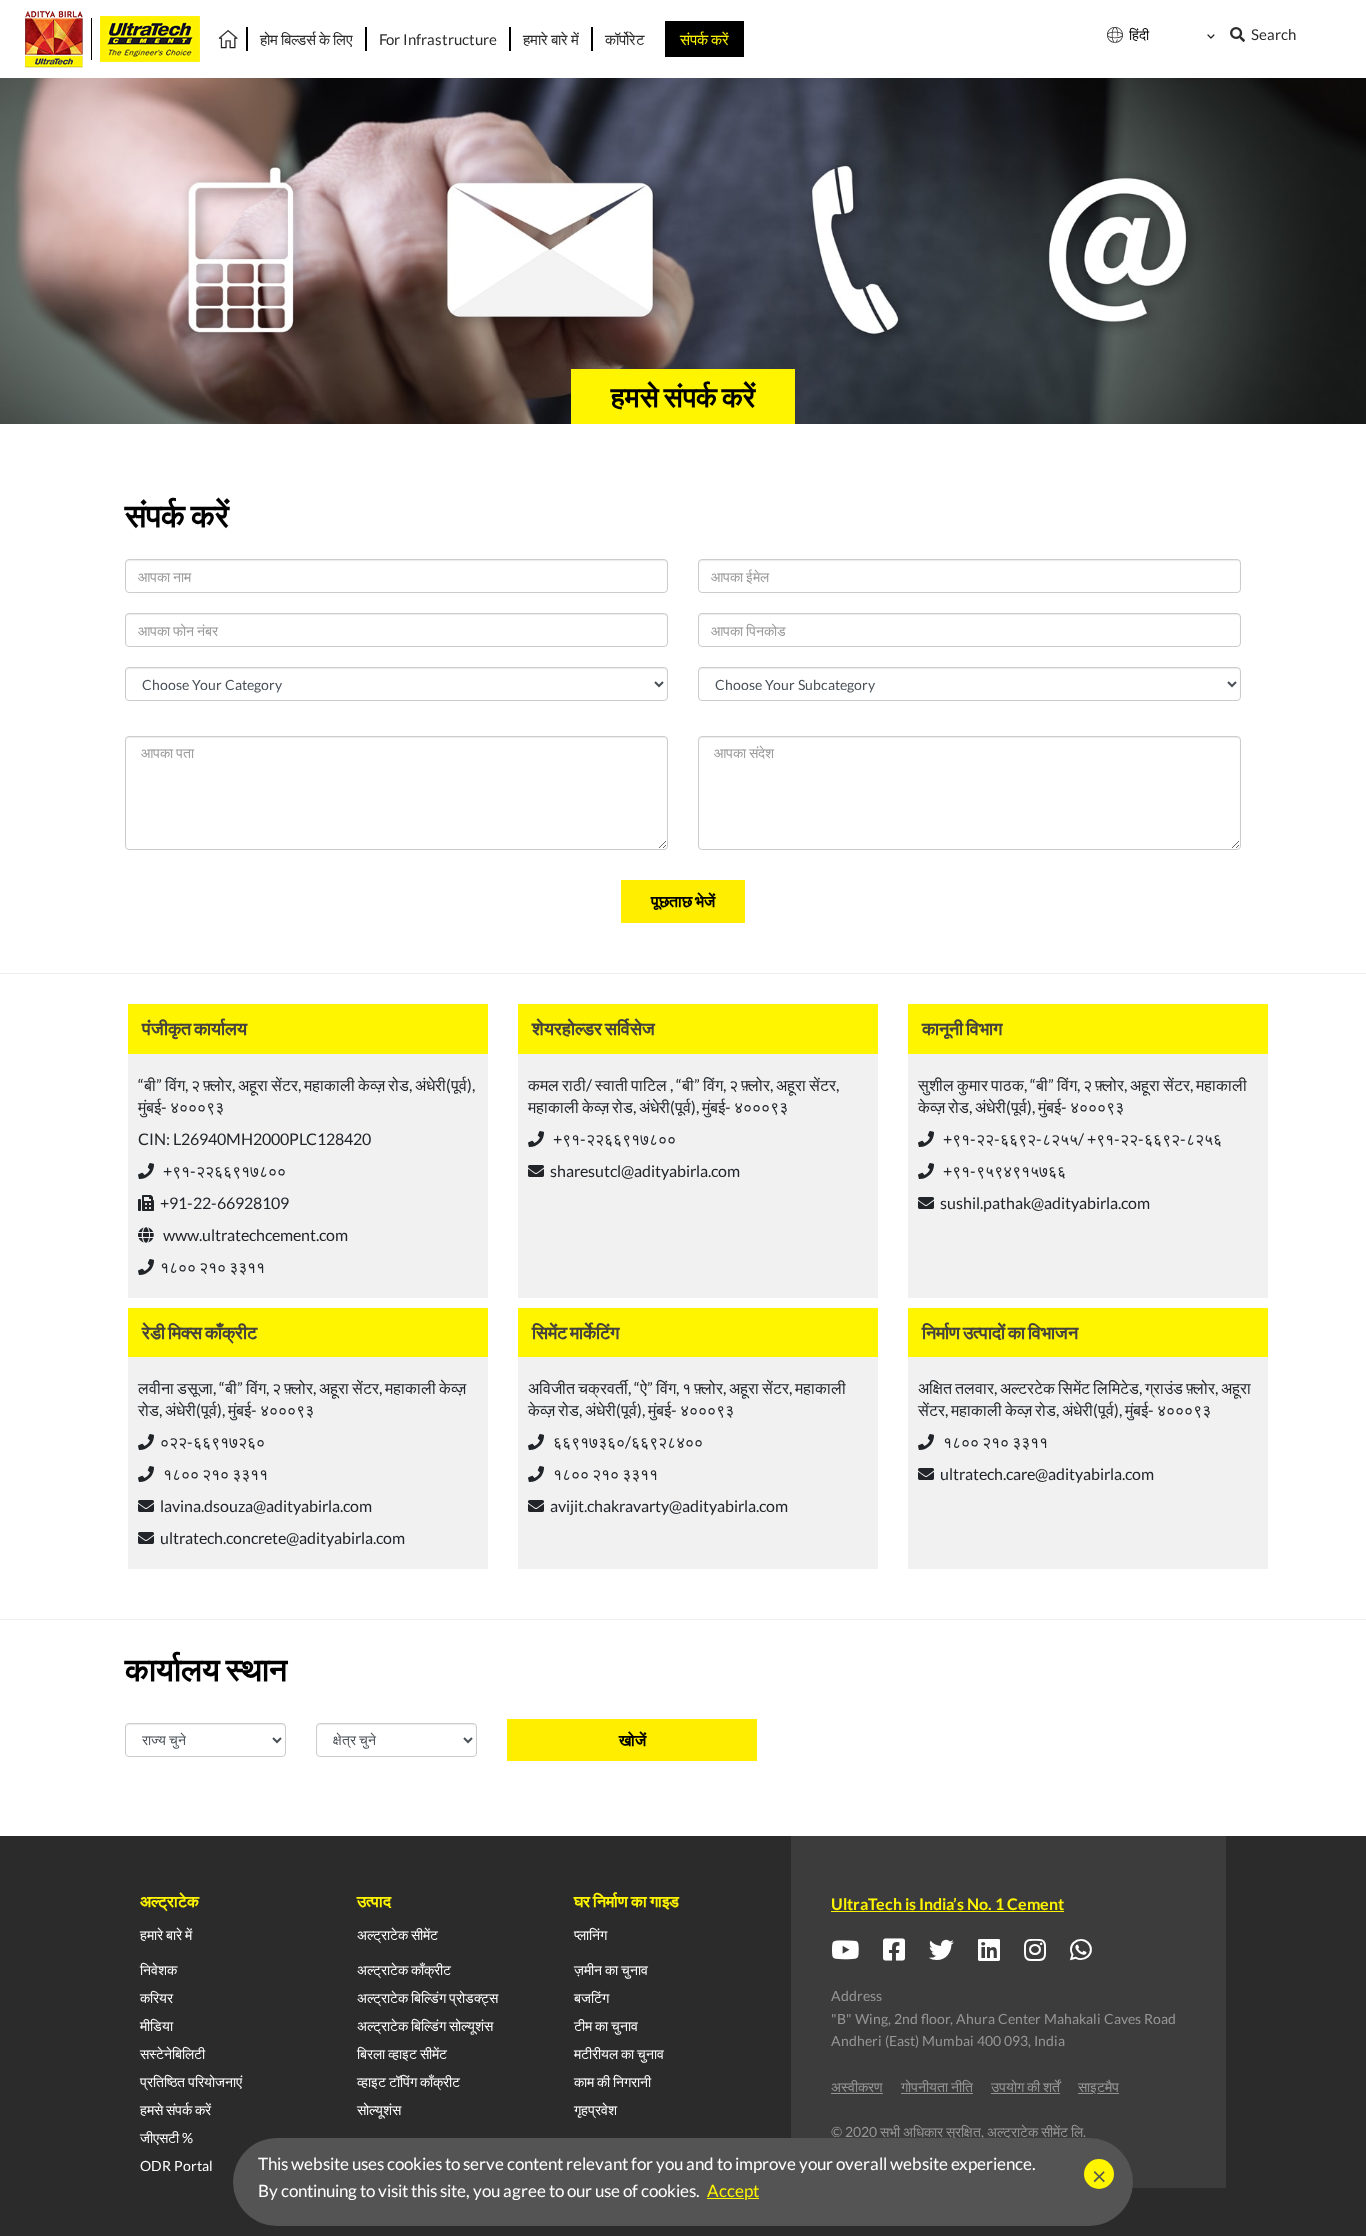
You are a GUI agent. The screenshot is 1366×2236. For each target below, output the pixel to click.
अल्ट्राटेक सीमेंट (397, 1934)
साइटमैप (1098, 2086)
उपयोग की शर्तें (1025, 2086)
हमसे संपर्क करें (175, 2109)
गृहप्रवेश (595, 2109)
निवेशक (158, 1969)
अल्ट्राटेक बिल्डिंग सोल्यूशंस (425, 2025)
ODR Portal (176, 2165)
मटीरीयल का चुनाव (619, 2053)
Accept (733, 2190)
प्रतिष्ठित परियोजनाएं (191, 2081)
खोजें (632, 1739)
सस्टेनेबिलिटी (172, 2053)
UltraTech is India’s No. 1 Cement (947, 1903)
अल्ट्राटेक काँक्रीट (404, 1969)
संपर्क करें (704, 39)
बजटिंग (591, 1997)
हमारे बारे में (166, 1934)
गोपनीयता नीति (937, 2086)
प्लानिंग (590, 1934)
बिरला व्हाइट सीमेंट (402, 2053)
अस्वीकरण (857, 2086)
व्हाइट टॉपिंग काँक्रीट (408, 2081)
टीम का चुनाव (606, 2025)
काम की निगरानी (612, 2081)
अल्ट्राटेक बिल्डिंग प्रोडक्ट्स (427, 1997)
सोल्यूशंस (379, 2109)
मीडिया (156, 2025)
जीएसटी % (166, 2137)
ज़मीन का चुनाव (611, 1969)
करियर (156, 1997)
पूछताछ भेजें (683, 900)
